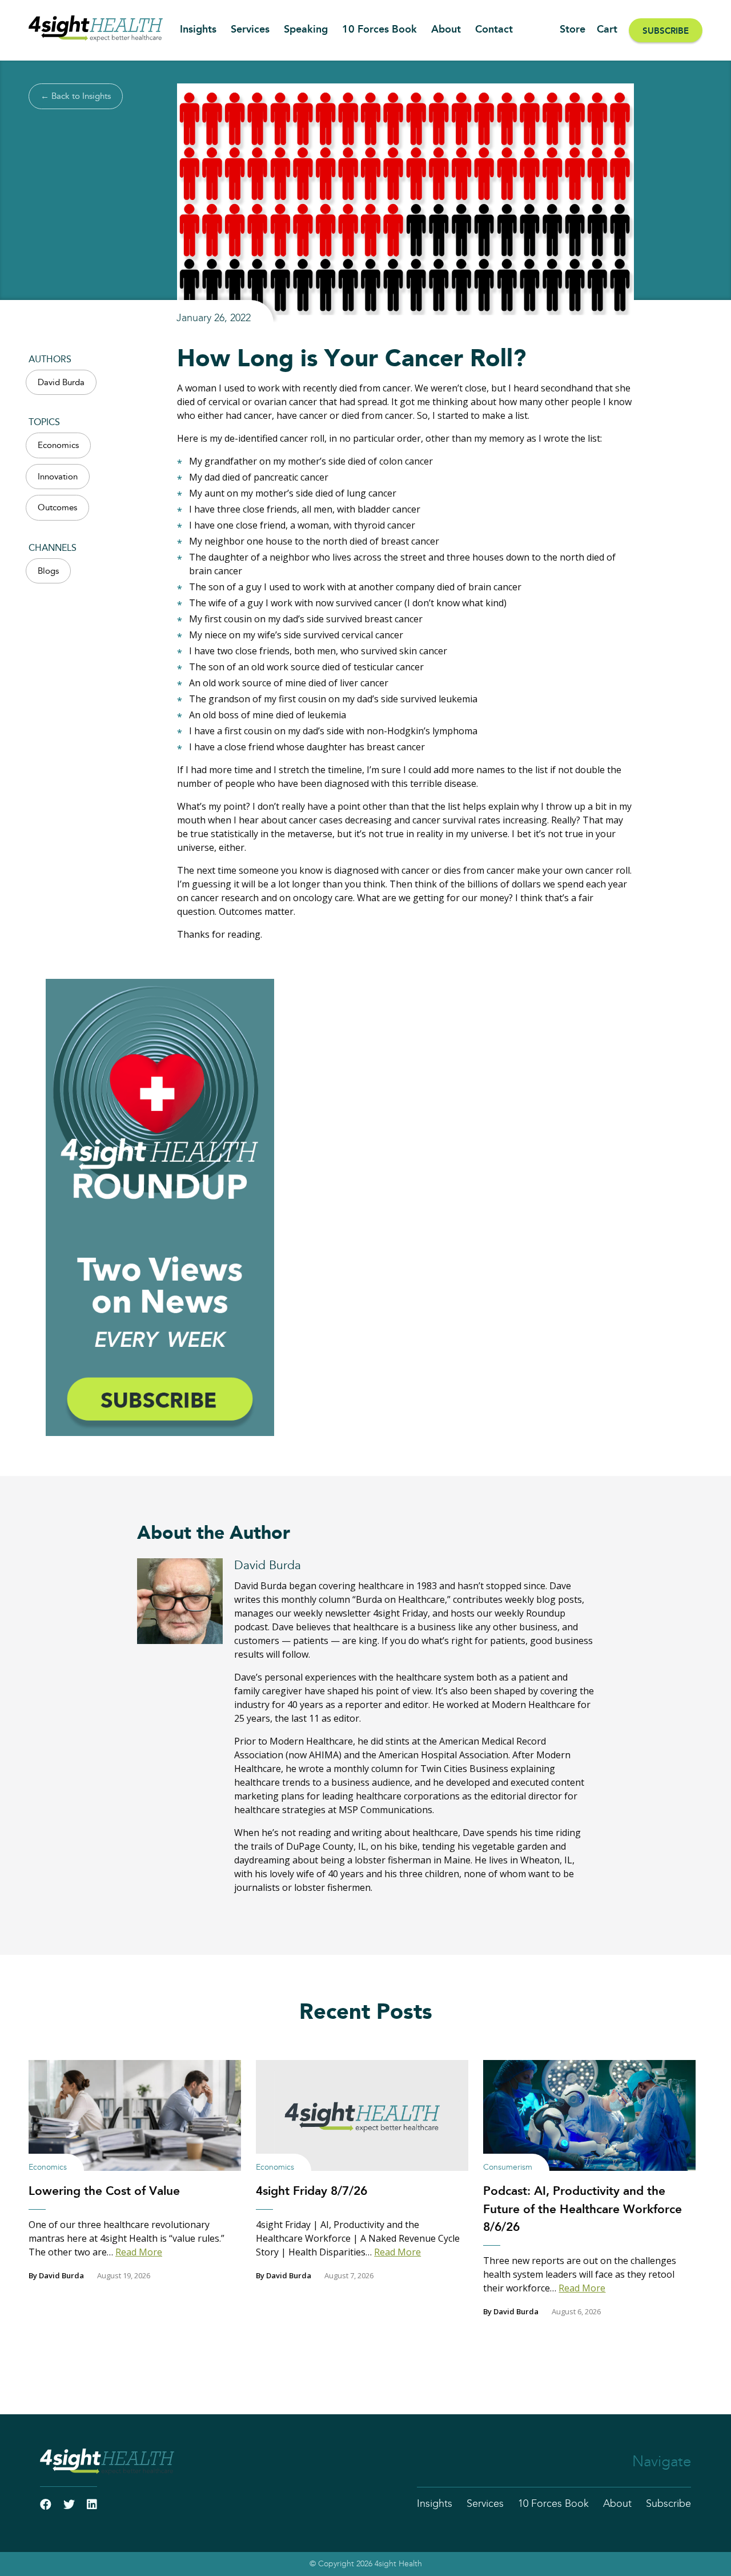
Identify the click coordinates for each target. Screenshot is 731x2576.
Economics (58, 445)
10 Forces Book (379, 30)
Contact (494, 30)
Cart (607, 30)
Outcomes (57, 508)
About (446, 30)
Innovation (58, 477)
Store (573, 30)
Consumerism (508, 2167)
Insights (198, 30)
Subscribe (666, 31)
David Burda (61, 383)
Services (250, 30)
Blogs (48, 571)
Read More (139, 2252)
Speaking (306, 30)
